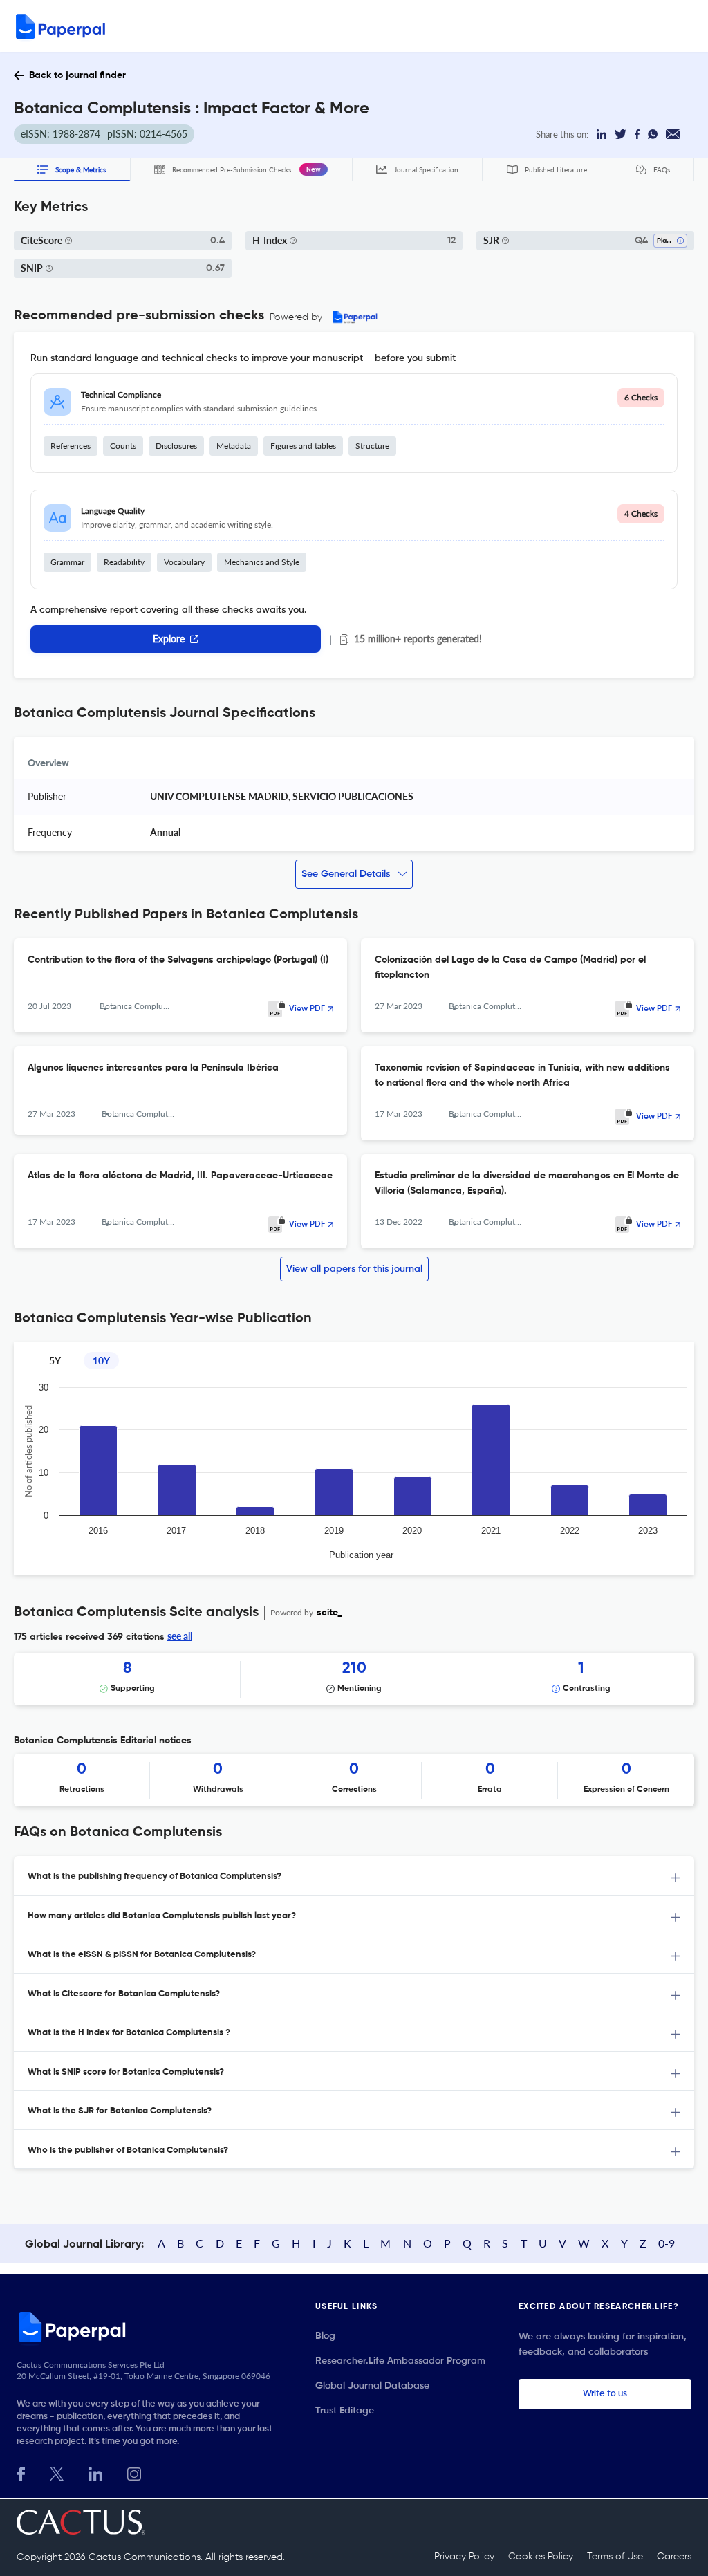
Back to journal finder (77, 75)
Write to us (605, 2394)
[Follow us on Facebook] (21, 2473)
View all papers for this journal (354, 1269)
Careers (674, 2557)
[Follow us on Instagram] (134, 2473)
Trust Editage (345, 2411)
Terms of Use (615, 2557)
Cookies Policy (541, 2557)
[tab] (354, 1876)
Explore (169, 639)
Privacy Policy (464, 2557)
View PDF (307, 1009)
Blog (325, 2336)
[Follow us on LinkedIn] (95, 2473)
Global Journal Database (372, 2386)
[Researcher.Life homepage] (149, 2326)
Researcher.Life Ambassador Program (400, 2361)
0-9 (667, 2243)
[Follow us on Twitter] (57, 2473)
